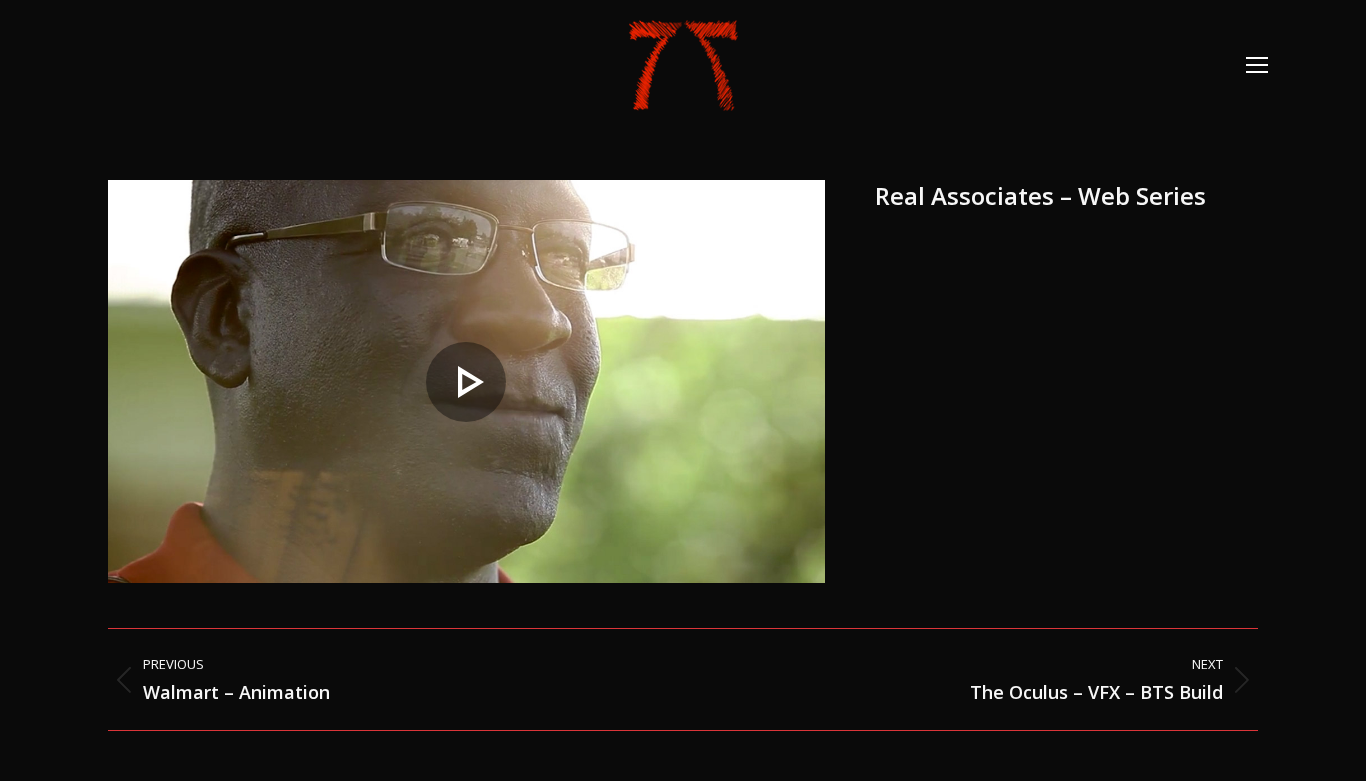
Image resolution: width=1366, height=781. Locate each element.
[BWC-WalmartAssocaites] (466, 381)
